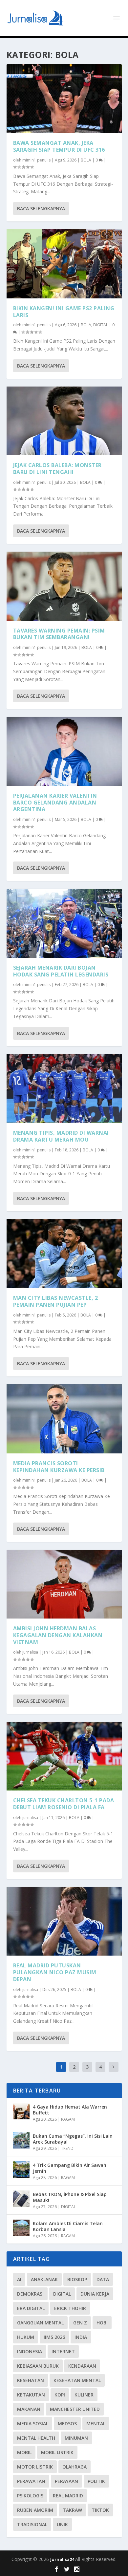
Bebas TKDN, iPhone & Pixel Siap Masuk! (70, 2197)
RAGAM (68, 2119)
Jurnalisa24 (63, 2559)
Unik (62, 2524)
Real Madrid (68, 2496)
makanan (29, 2409)
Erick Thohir (70, 2308)
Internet (63, 2351)
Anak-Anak (44, 2279)
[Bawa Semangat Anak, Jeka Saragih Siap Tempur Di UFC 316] (64, 99)
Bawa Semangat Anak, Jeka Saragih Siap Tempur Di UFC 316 (59, 146)
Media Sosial (33, 2424)
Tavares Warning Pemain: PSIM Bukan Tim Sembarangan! (59, 634)
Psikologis (30, 2496)
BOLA (86, 160)
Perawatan (31, 2481)
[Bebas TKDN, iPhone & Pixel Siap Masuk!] (21, 2199)
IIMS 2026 (54, 2337)
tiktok (100, 2510)
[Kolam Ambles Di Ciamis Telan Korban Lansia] (21, 2228)
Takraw (72, 2510)
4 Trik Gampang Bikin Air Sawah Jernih (70, 2168)
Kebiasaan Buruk (38, 2366)
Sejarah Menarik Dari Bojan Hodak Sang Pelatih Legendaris (61, 971)
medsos (67, 2424)
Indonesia (30, 2351)
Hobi (102, 2323)
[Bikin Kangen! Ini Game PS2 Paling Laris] (64, 264)
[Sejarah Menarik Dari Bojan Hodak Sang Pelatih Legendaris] (64, 923)
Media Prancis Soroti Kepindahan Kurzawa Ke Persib (59, 1467)
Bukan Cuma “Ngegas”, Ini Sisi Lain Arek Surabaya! (73, 2139)
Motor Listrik (35, 2467)
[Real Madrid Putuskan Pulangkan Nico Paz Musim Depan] (64, 1921)
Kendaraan (82, 2366)
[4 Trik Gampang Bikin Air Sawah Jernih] (21, 2169)
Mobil (24, 2452)
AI (19, 2279)
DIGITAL (101, 325)
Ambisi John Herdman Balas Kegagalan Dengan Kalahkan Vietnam (58, 1635)
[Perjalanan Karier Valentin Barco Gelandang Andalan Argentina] (64, 751)
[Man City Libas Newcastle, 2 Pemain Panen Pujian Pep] (64, 1254)
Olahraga (75, 2467)
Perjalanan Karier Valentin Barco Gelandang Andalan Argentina (55, 803)
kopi (60, 2395)
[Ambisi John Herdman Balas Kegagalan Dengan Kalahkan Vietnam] (64, 1584)
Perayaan (66, 2481)
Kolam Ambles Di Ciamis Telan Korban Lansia (68, 2226)
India (81, 2337)
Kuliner (84, 2395)
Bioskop (77, 2279)
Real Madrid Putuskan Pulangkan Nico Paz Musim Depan (55, 1972)
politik (96, 2481)
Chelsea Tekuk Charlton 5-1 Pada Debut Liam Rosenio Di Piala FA (64, 1804)
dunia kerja (95, 2294)
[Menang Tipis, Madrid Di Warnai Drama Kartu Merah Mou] (64, 1089)
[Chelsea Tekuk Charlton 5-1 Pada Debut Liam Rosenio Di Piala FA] (64, 1756)
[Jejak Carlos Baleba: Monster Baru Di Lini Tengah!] (64, 421)
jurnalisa (30, 1652)
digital (62, 2294)
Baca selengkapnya (41, 208)
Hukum (26, 2337)
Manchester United (75, 2409)
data (103, 2279)
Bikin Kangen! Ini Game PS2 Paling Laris (64, 312)
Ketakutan (31, 2395)
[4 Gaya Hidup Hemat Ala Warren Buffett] (21, 2111)
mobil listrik (57, 2452)
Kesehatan (31, 2380)
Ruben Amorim (35, 2510)
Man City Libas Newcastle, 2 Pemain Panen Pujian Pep (56, 1301)
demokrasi (30, 2294)
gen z (80, 2323)
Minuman (76, 2438)
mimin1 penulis (36, 160)
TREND (67, 2148)
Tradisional (32, 2524)
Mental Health (36, 2438)
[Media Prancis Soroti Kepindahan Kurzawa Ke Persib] (64, 1419)
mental (96, 2424)
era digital (31, 2308)
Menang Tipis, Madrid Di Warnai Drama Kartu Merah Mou (61, 1136)
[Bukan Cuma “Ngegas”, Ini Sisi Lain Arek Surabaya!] (21, 2140)
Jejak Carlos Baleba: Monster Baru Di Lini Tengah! (57, 469)
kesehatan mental (77, 2380)
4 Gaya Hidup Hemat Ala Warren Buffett (70, 2110)
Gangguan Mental (40, 2323)
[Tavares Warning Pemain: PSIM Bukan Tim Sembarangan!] (64, 586)
